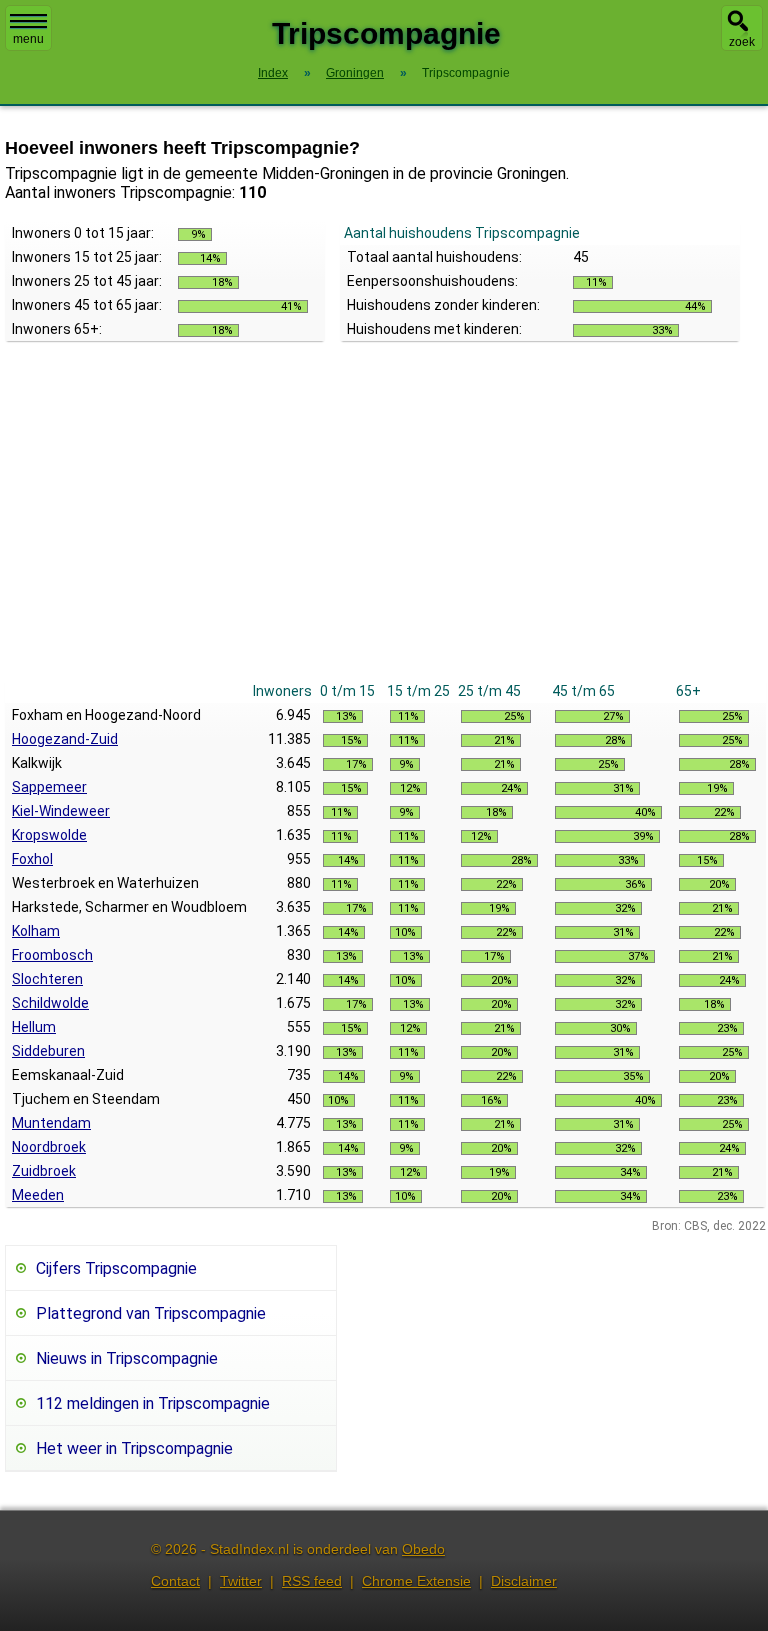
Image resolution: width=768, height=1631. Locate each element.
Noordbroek (49, 1147)
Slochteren (47, 979)
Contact (175, 1581)
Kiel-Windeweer (61, 811)
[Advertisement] (385, 529)
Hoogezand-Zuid (65, 739)
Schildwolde (50, 1003)
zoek (742, 42)
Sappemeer (49, 787)
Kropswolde (49, 835)
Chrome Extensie (416, 1581)
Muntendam (51, 1123)
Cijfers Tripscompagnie (116, 1268)
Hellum (34, 1027)
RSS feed (312, 1581)
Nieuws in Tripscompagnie (127, 1358)
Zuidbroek (44, 1171)
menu (28, 39)
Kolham (36, 931)
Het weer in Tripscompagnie (134, 1448)
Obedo (423, 1549)
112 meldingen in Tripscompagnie (153, 1403)
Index (273, 73)
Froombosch (52, 955)
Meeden (38, 1195)
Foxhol (32, 859)
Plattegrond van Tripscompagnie (151, 1313)
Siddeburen (48, 1051)
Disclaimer (524, 1581)
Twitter (241, 1581)
